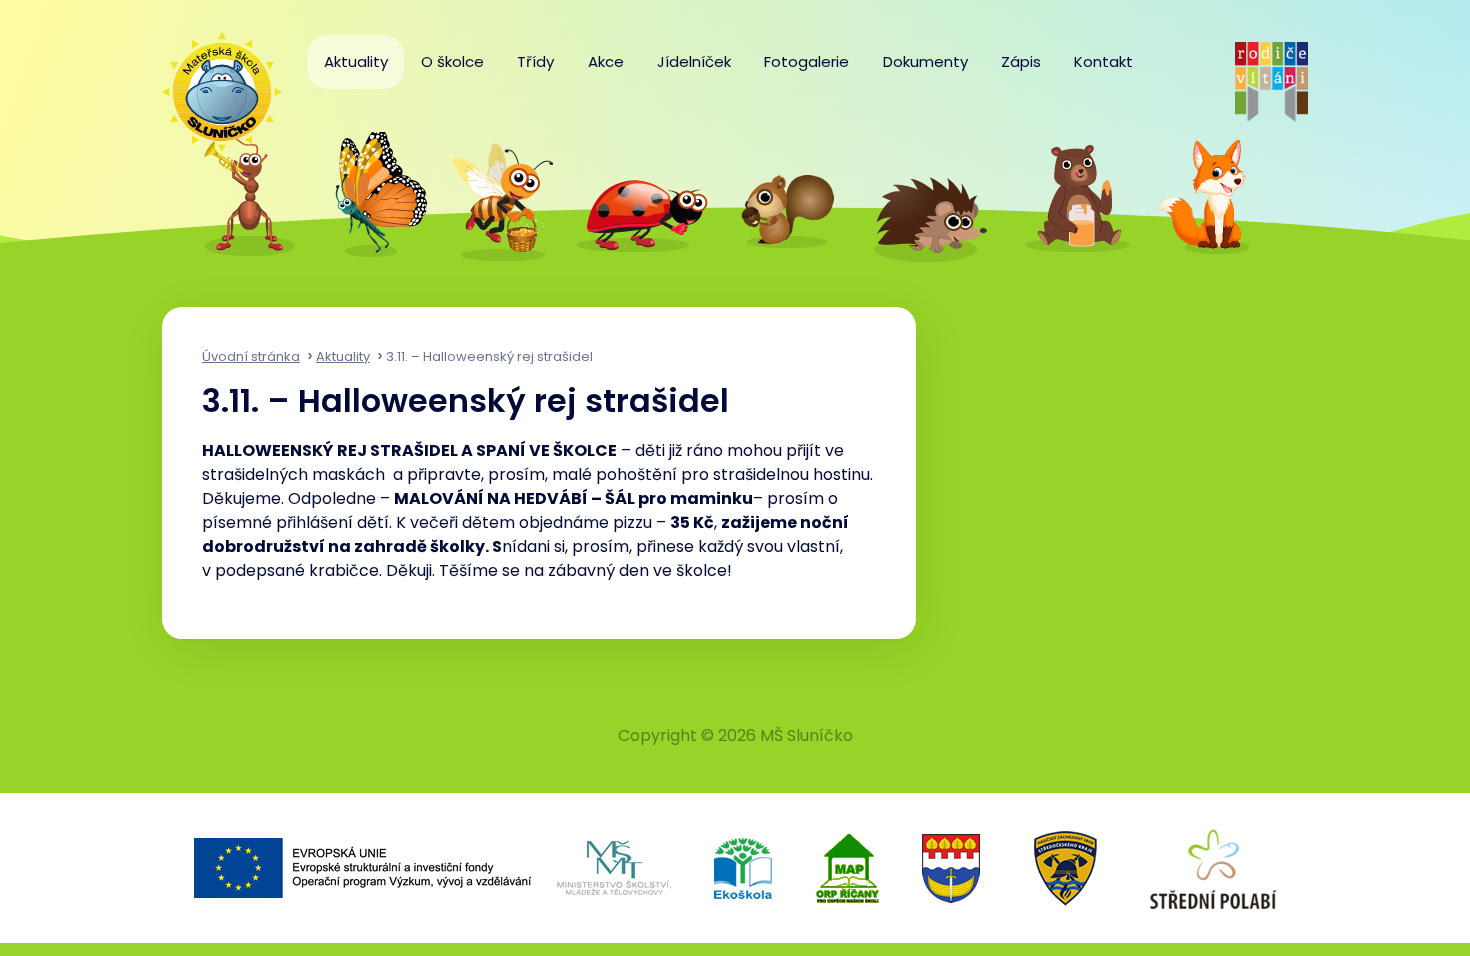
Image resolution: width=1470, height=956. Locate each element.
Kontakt (1103, 61)
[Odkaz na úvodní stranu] (212, 82)
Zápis (1021, 61)
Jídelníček (694, 61)
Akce (606, 61)
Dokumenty (925, 61)
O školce (452, 61)
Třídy (535, 61)
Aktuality (356, 61)
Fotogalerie (806, 61)
